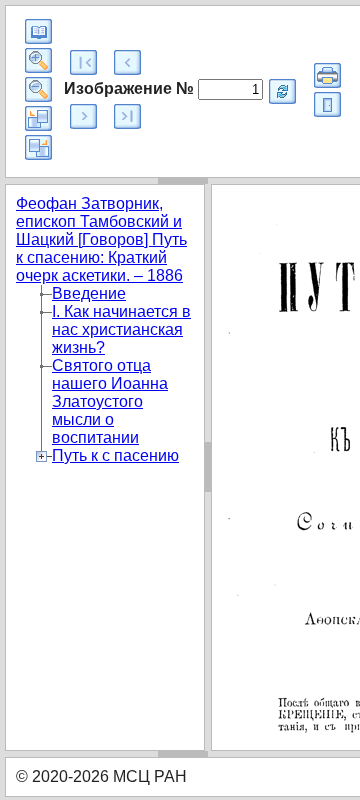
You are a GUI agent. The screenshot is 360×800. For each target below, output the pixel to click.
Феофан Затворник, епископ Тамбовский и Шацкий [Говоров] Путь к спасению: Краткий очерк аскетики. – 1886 (101, 239)
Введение (89, 293)
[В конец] (127, 116)
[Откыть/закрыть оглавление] (38, 31)
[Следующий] (83, 116)
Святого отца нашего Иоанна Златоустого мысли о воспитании (110, 401)
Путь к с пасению (115, 455)
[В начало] (83, 62)
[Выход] (327, 104)
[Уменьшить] (38, 89)
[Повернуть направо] (38, 147)
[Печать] (327, 75)
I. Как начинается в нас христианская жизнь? (121, 329)
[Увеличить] (38, 60)
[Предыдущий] (127, 62)
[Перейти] (282, 91)
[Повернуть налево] (38, 118)
